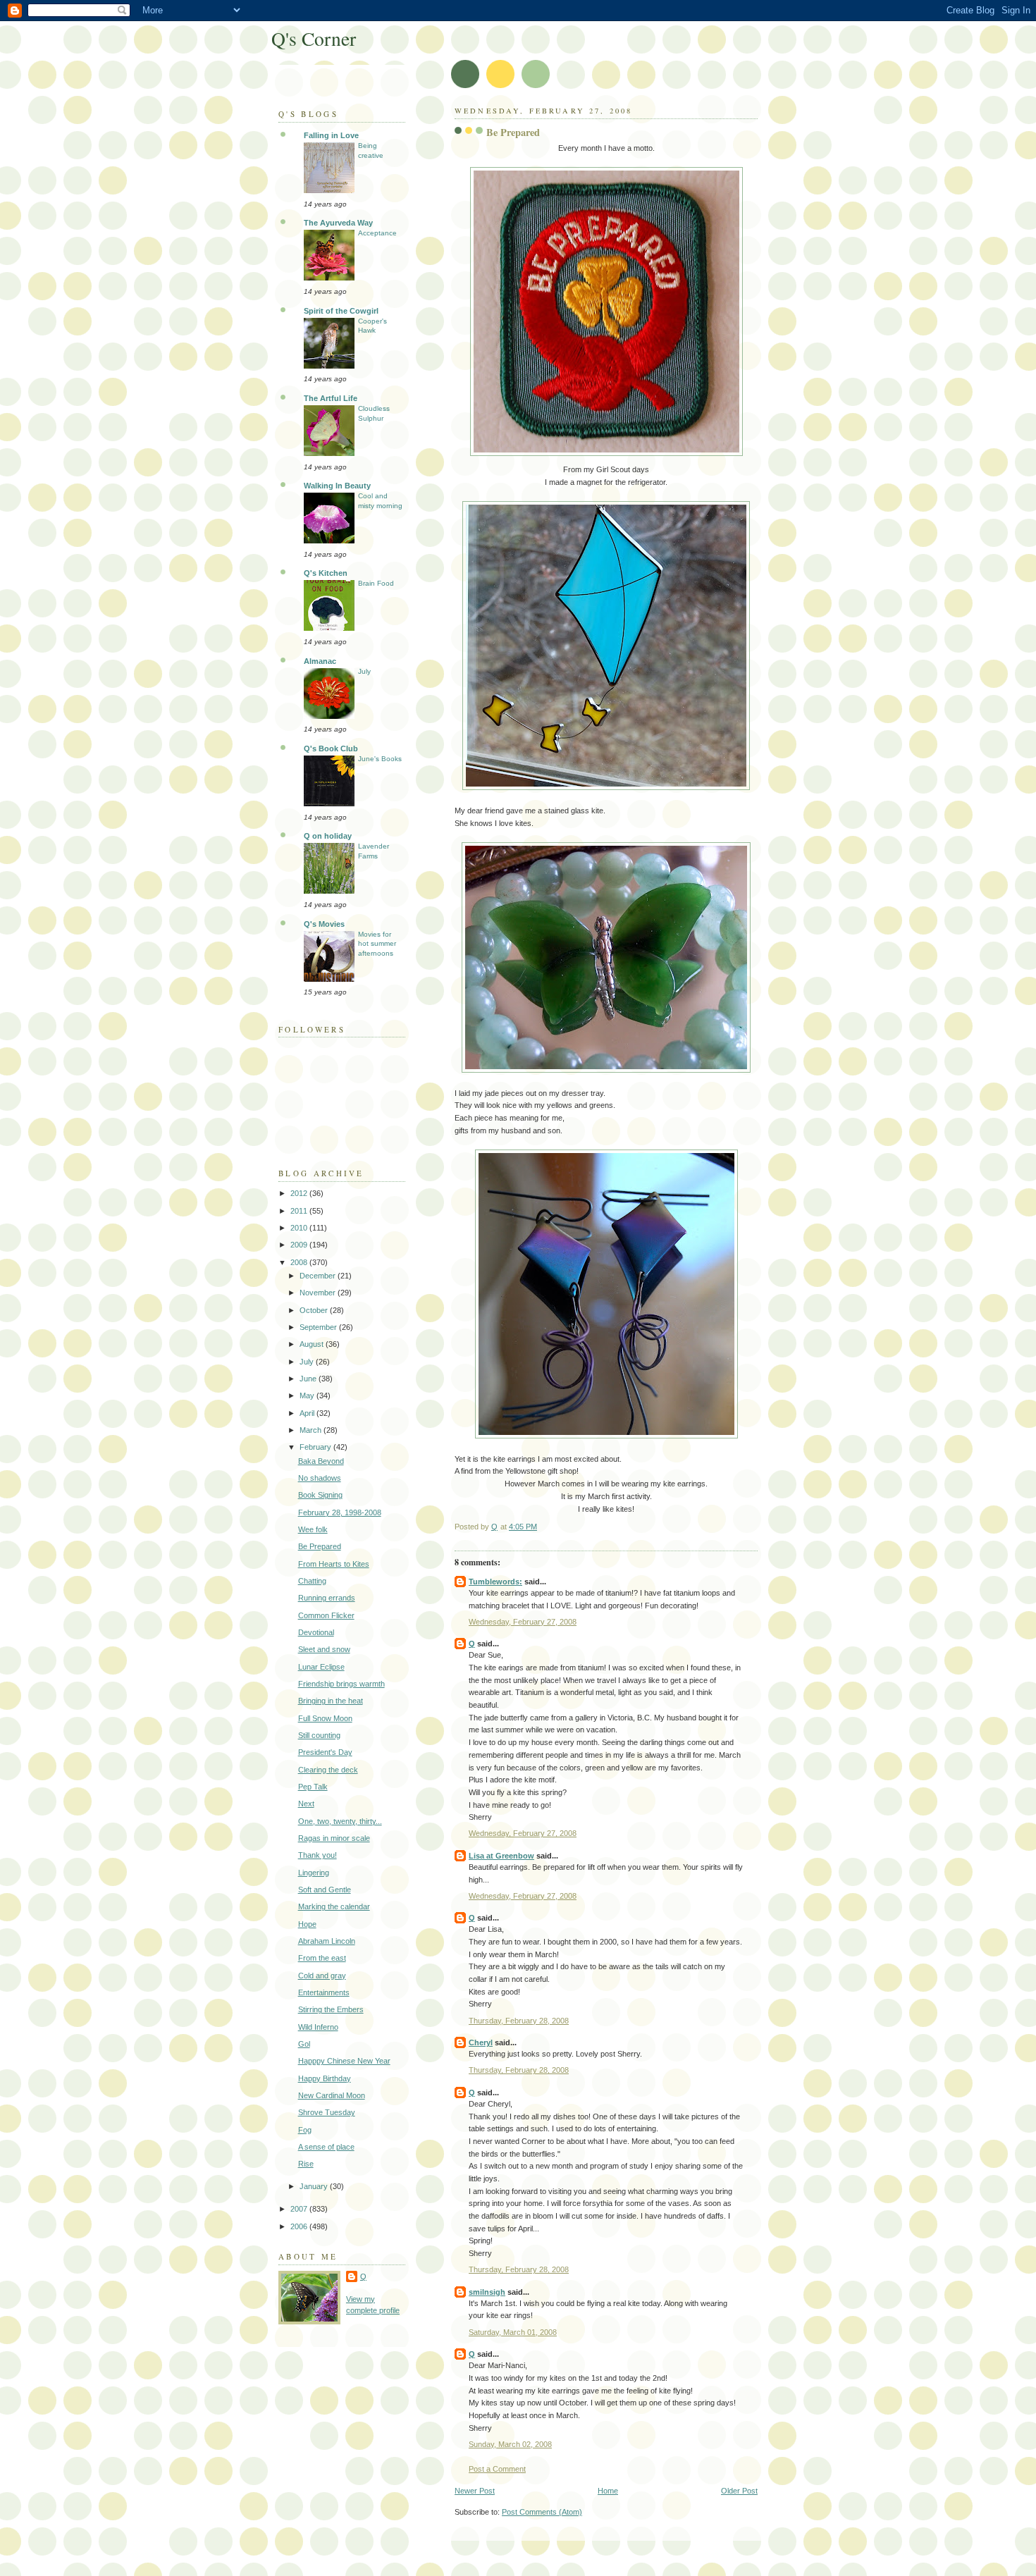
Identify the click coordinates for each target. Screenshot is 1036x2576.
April (308, 1413)
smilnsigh (487, 2292)
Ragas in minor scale (334, 1838)
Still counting (319, 1735)
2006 (300, 2226)
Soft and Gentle (325, 1890)
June (309, 1379)
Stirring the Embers (331, 2009)
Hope (307, 1924)
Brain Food (376, 583)
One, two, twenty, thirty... (340, 1821)
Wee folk (313, 1529)
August (313, 1344)
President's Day (325, 1752)
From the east (322, 1958)
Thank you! (317, 1855)
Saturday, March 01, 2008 (513, 2332)
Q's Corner (314, 38)
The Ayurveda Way (338, 223)
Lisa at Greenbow (501, 1856)
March (312, 1430)
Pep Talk (313, 1787)
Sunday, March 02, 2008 (510, 2444)
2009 (300, 1245)
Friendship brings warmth (341, 1684)
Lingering (314, 1873)
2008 (300, 1262)
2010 (300, 1228)
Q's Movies (324, 924)
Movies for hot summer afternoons (377, 944)
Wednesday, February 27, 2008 (523, 1622)
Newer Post (475, 2491)
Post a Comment (497, 2469)
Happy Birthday (325, 2078)
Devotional (316, 1632)
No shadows (320, 1478)
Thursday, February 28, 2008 (519, 2021)
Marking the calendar (334, 1906)
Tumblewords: (495, 1582)
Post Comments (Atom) (542, 2512)
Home (608, 2491)
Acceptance (377, 233)
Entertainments (324, 1992)
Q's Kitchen (326, 573)
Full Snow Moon (325, 1718)
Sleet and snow (324, 1649)
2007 (300, 2209)
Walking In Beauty (337, 486)
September (319, 1327)
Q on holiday (328, 836)
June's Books (380, 759)
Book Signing (320, 1495)
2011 (300, 1211)
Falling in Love (331, 135)
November (319, 1293)
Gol (304, 2044)
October (315, 1310)
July (364, 671)
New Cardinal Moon (332, 2095)
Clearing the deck (328, 1770)
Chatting (312, 1581)
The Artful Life (331, 398)
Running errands (327, 1598)
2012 (300, 1193)
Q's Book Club (331, 748)
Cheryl (481, 2042)
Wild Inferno (318, 2027)
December (319, 1276)
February (316, 1447)
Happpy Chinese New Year (344, 2061)
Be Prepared (320, 1546)
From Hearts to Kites (334, 1564)
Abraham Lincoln (327, 1941)
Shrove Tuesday (327, 2112)
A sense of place (326, 2147)
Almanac (320, 661)
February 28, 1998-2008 (340, 1512)
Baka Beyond (321, 1461)
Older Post (739, 2491)
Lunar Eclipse (321, 1667)
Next (306, 1804)
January (315, 2186)
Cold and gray (322, 1976)
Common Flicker (326, 1615)
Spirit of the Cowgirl (341, 311)
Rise (306, 2164)
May (308, 1395)
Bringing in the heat (331, 1701)
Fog (305, 2130)
